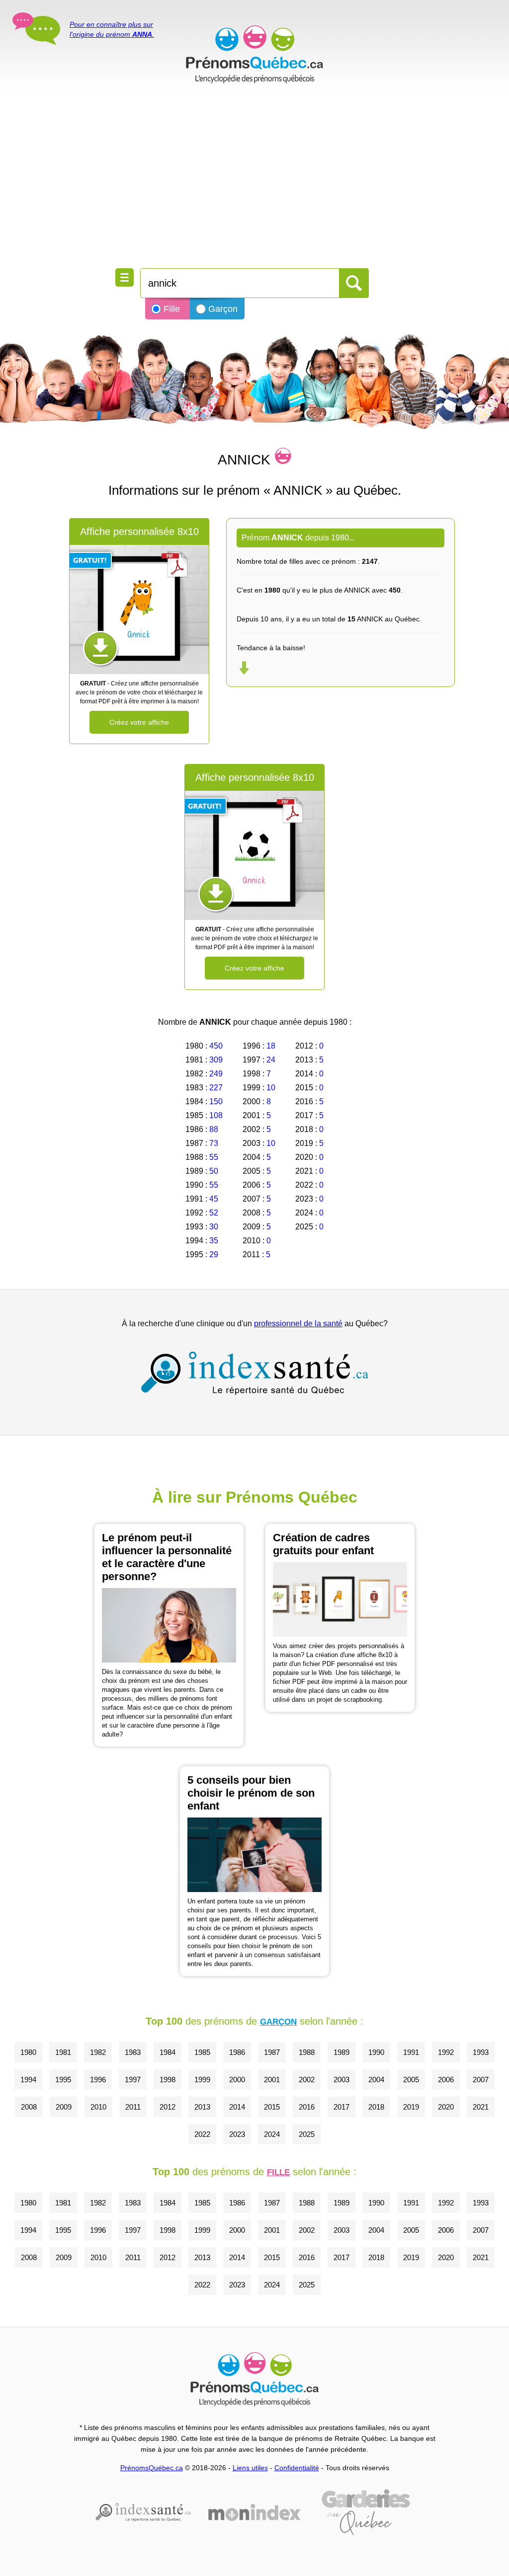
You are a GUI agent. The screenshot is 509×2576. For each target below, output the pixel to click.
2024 (272, 2134)
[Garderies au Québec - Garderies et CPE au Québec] (366, 2512)
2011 (133, 2107)
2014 (237, 2107)
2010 (98, 2107)
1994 (28, 2080)
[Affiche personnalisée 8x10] (139, 609)
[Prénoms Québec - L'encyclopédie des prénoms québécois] (254, 55)
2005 (411, 2080)
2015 (272, 2107)
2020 (446, 2107)
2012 (168, 2107)
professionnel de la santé (298, 1324)
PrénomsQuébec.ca (152, 2468)
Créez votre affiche (139, 722)
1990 (376, 2052)
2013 (202, 2107)
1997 (133, 2080)
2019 (411, 2107)
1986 (237, 2052)
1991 (411, 2052)
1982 (98, 2052)
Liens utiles (250, 2468)
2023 (237, 2134)
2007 (481, 2080)
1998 (168, 2080)
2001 (272, 2080)
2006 (446, 2080)
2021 (481, 2107)
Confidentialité (297, 2468)
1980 (28, 2052)
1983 (133, 2052)
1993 (481, 2052)
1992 (446, 2052)
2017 (341, 2107)
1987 (272, 2052)
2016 (307, 2107)
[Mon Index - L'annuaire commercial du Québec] (254, 2512)
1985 (202, 2052)
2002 (307, 2080)
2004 (376, 2080)
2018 (376, 2107)
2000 (237, 2080)
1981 (63, 2052)
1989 (341, 2052)
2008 (29, 2107)
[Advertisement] (254, 179)
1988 (307, 2052)
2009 (64, 2107)
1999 (202, 2080)
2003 (341, 2080)
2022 (202, 2134)
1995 (63, 2080)
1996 (98, 2080)
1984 (168, 2052)
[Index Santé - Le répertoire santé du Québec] (254, 1373)
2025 (307, 2134)
